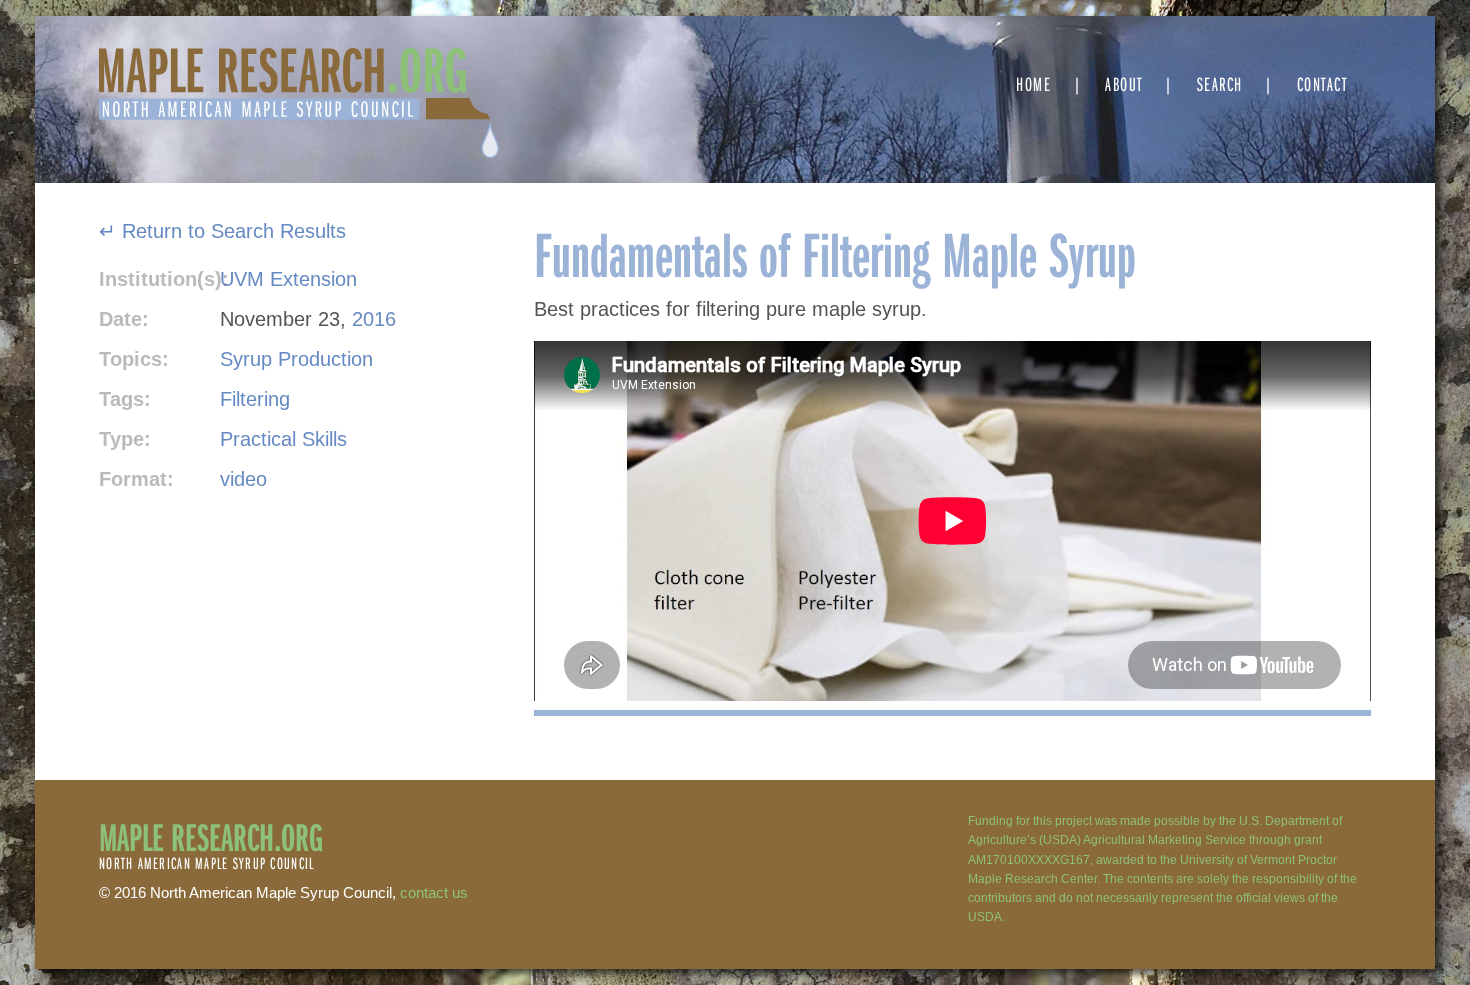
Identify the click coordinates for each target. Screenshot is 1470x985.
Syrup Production (296, 359)
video (243, 479)
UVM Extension (288, 279)
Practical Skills (283, 439)
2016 (374, 319)
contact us (434, 892)
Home (1033, 83)
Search (1220, 83)
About (1124, 83)
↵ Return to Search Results (222, 231)
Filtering (255, 399)
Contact (1322, 83)
